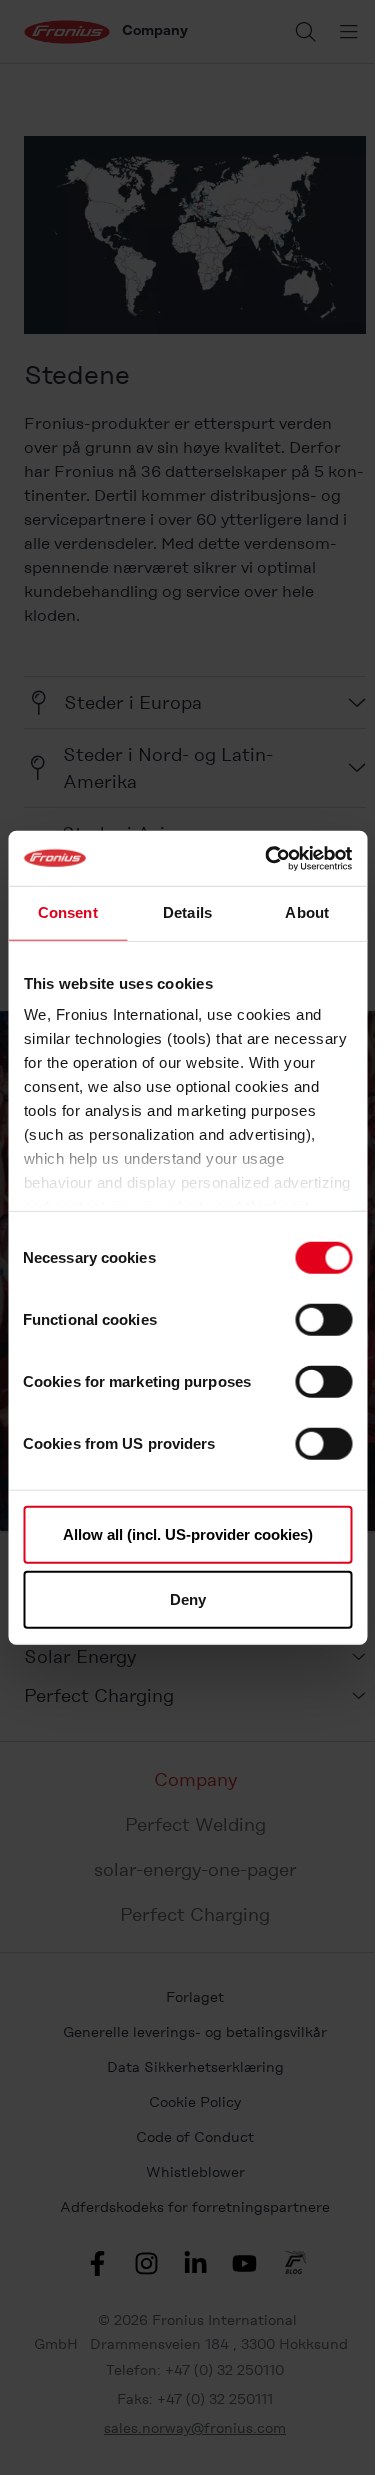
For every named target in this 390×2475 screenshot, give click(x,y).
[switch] (323, 1319)
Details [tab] (187, 912)
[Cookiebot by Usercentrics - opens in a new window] (267, 858)
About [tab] (307, 912)
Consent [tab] (68, 912)
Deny (188, 1599)
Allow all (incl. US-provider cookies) (188, 1533)
